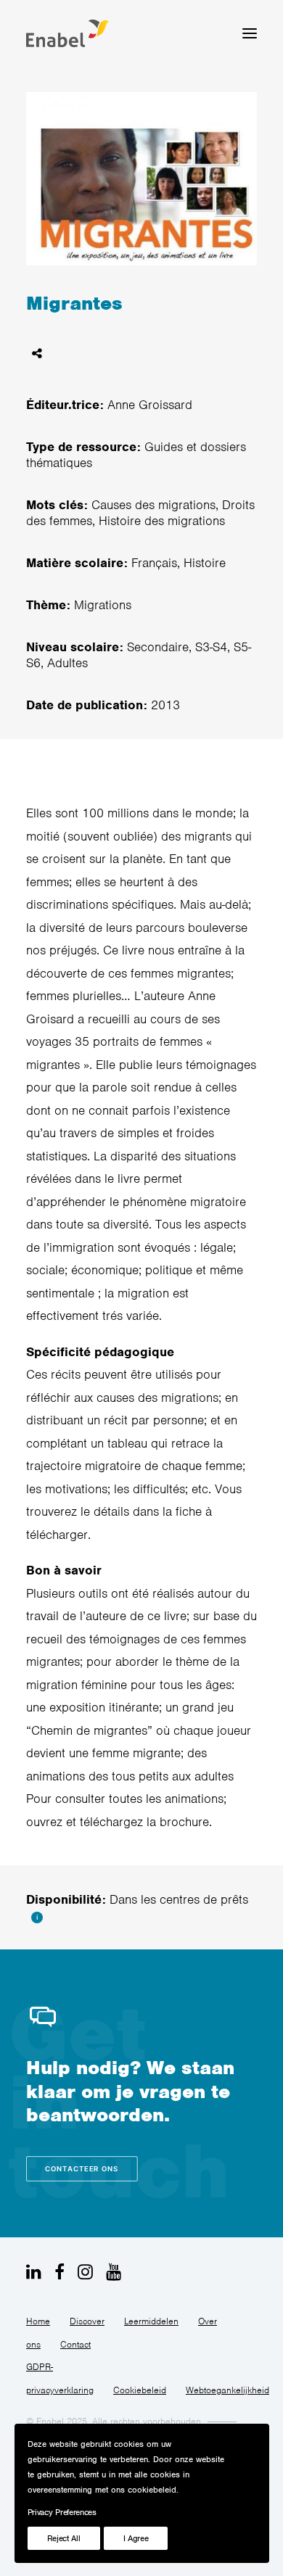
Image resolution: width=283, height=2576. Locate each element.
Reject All (64, 2538)
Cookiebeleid (140, 2390)
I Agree (136, 2538)
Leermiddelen (151, 2321)
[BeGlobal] (67, 33)
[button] (250, 33)
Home (38, 2321)
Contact (75, 2344)
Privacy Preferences (62, 2512)
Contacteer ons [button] (82, 2169)
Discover (87, 2321)
